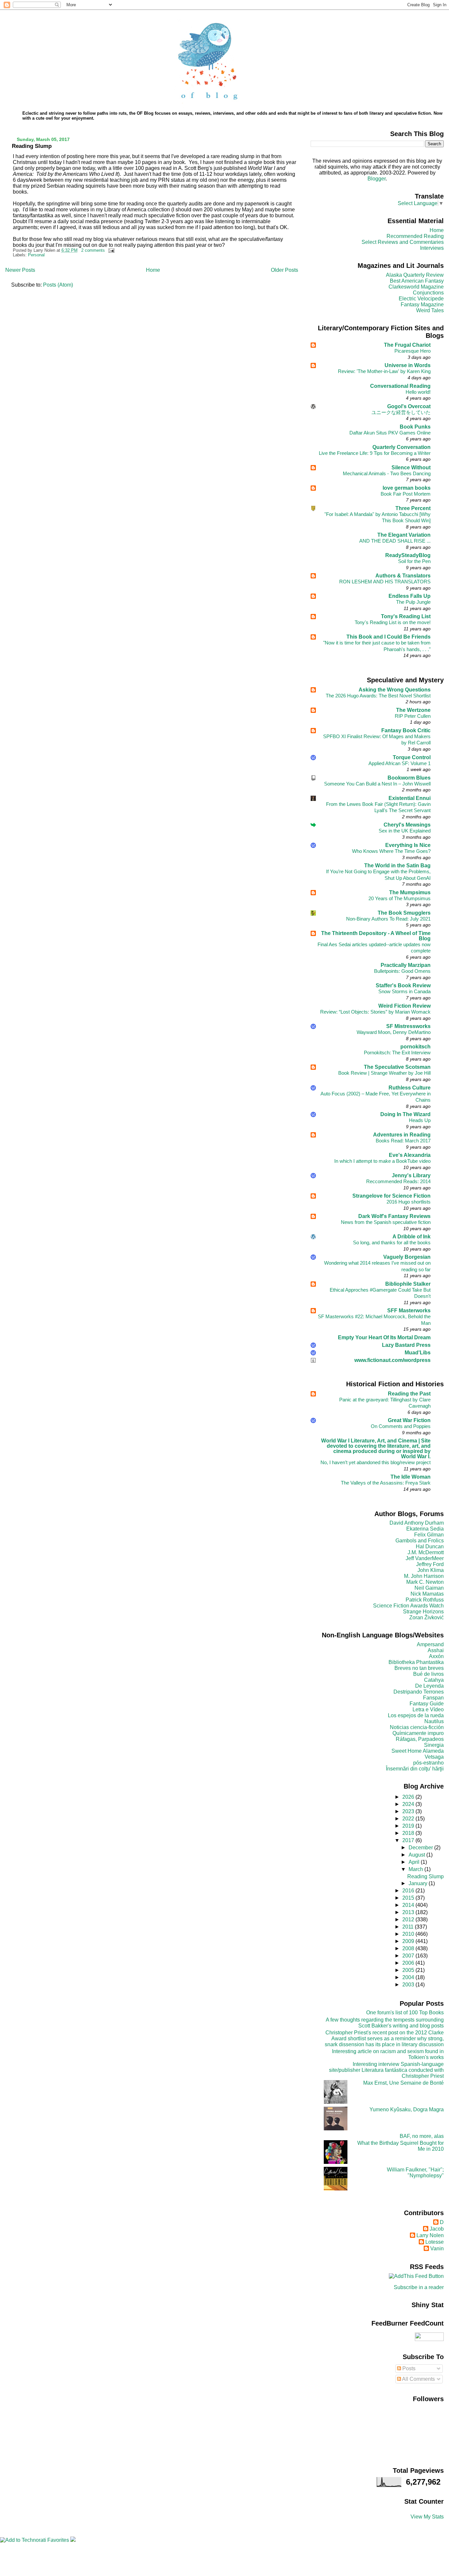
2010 (409, 1934)
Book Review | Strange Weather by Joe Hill (384, 1073)
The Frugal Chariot (407, 345)
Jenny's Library (411, 1175)
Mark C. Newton (425, 1582)
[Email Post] (110, 250)
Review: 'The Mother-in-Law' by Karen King (384, 371)
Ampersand (430, 1644)
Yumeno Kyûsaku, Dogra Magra (407, 2109)
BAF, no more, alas (422, 2136)
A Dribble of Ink (412, 1237)
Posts (408, 2368)
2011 (409, 1927)
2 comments (93, 250)
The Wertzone (413, 710)
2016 (409, 1891)
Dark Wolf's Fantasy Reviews (394, 1216)
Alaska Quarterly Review (415, 275)
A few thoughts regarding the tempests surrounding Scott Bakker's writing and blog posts (385, 2023)
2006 (409, 1963)
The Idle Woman (411, 1477)
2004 (409, 1977)
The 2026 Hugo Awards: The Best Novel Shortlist (378, 696)
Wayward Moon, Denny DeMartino (394, 1032)
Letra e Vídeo (428, 1710)
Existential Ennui (410, 798)
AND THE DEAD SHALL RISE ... (395, 541)
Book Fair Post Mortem (406, 494)
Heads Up (420, 1120)
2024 (409, 1804)
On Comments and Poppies (401, 1426)
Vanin (437, 2248)
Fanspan (433, 1698)
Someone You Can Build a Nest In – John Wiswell (377, 784)
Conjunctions (428, 293)
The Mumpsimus (410, 892)
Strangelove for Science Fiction (391, 1196)
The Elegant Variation (404, 535)
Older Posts (284, 270)
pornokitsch (415, 1047)
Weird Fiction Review (404, 1006)
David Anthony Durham (417, 1523)
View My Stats (427, 2517)
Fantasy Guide (427, 1704)
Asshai (436, 1650)
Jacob (437, 2229)
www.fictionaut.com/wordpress (392, 1360)
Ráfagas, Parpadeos (420, 1739)
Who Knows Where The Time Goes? (391, 851)
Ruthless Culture (410, 1088)
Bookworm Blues (409, 778)
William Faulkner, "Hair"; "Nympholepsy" (415, 2173)
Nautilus (434, 1721)
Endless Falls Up (410, 596)
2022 (409, 1819)
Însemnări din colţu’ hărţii (415, 1769)
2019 (409, 1826)
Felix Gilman (429, 1535)
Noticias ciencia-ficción (417, 1727)
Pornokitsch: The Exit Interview (397, 1053)
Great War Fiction (409, 1420)
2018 (409, 1833)
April (415, 1862)
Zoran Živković (426, 1617)
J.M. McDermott (426, 1552)
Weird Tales (430, 310)
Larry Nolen (430, 2235)
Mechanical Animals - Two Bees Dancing (387, 473)
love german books (407, 488)
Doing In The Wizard (405, 1114)
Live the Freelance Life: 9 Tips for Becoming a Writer (375, 453)
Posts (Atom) (58, 285)
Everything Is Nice (408, 845)
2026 (409, 1797)
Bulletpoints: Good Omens (402, 971)
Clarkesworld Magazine (416, 287)
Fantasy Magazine (422, 304)
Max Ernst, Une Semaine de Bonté (403, 2083)
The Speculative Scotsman (397, 1067)
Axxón (436, 1656)
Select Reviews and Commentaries (403, 242)
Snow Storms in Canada (404, 991)
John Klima (431, 1570)
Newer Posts (20, 270)
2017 (409, 1840)
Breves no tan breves (419, 1668)
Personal (36, 255)
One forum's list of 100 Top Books (405, 2013)
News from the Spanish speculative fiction (386, 1222)
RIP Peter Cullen (413, 716)
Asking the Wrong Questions (395, 690)
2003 (409, 1985)
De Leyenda (429, 1686)
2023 (409, 1811)
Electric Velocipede (421, 299)
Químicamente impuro (418, 1733)
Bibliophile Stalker (408, 1284)
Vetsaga (434, 1757)
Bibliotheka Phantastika (416, 1662)
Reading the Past (409, 1394)
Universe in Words (408, 365)
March (416, 1869)
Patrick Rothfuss (425, 1600)
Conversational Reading (400, 386)
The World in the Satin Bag (397, 866)
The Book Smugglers (404, 913)
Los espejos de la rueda (416, 1715)
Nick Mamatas (427, 1594)
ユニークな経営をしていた (401, 412)
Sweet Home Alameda (418, 1751)
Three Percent (413, 508)
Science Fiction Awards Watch (408, 1606)
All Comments (418, 2379)
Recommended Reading (415, 236)
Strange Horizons (423, 1612)
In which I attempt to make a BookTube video (382, 1161)
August (417, 1855)
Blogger (377, 179)
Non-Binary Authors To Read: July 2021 (388, 919)
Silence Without (411, 468)
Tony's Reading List (406, 616)
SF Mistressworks (408, 1026)
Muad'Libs (418, 1353)
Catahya (434, 1680)
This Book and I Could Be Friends (389, 637)
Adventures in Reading (402, 1135)
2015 (409, 1898)
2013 (409, 1912)
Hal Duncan (430, 1546)
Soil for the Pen (414, 561)
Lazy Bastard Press (406, 1345)
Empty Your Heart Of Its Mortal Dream (384, 1337)
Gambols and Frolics (420, 1541)
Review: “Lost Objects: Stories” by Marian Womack (375, 1012)
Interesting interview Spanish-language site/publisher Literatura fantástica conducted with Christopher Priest (386, 2070)
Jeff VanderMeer (425, 1558)
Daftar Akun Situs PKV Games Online (390, 433)
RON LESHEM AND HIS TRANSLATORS (385, 582)
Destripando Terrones (419, 1692)
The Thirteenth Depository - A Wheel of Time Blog (376, 936)
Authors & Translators (403, 576)
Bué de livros (428, 1674)
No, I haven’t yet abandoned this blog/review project (376, 1462)
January (419, 1883)
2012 (409, 1920)
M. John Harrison (424, 1576)
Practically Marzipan (406, 965)
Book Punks (415, 427)
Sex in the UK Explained (405, 831)
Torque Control (412, 757)
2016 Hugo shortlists (409, 1202)
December (421, 1848)
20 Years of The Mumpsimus (400, 898)
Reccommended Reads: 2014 (398, 1181)
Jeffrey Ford (430, 1564)
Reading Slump (32, 146)
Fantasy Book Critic (406, 730)
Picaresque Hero (413, 351)
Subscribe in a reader (419, 2287)
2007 (409, 1956)
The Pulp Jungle (413, 602)
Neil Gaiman (429, 1588)
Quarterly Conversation (402, 447)
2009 (409, 1941)
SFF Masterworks (409, 1311)
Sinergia (434, 1745)
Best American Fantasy (417, 281)
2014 (409, 1905)
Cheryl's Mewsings (407, 825)
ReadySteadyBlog (408, 555)
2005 (409, 1970)
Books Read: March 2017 (403, 1141)
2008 (409, 1948)
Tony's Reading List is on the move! (393, 622)
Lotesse (435, 2242)
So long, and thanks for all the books (392, 1242)
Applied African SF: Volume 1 (400, 763)
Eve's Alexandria (410, 1155)
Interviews (432, 248)
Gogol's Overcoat (409, 406)
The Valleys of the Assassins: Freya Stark (386, 1483)
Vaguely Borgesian (407, 1257)
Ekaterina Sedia (425, 1529)
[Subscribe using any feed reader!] (416, 2276)
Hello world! (418, 392)
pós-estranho (428, 1763)
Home (153, 270)
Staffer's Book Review (403, 985)
